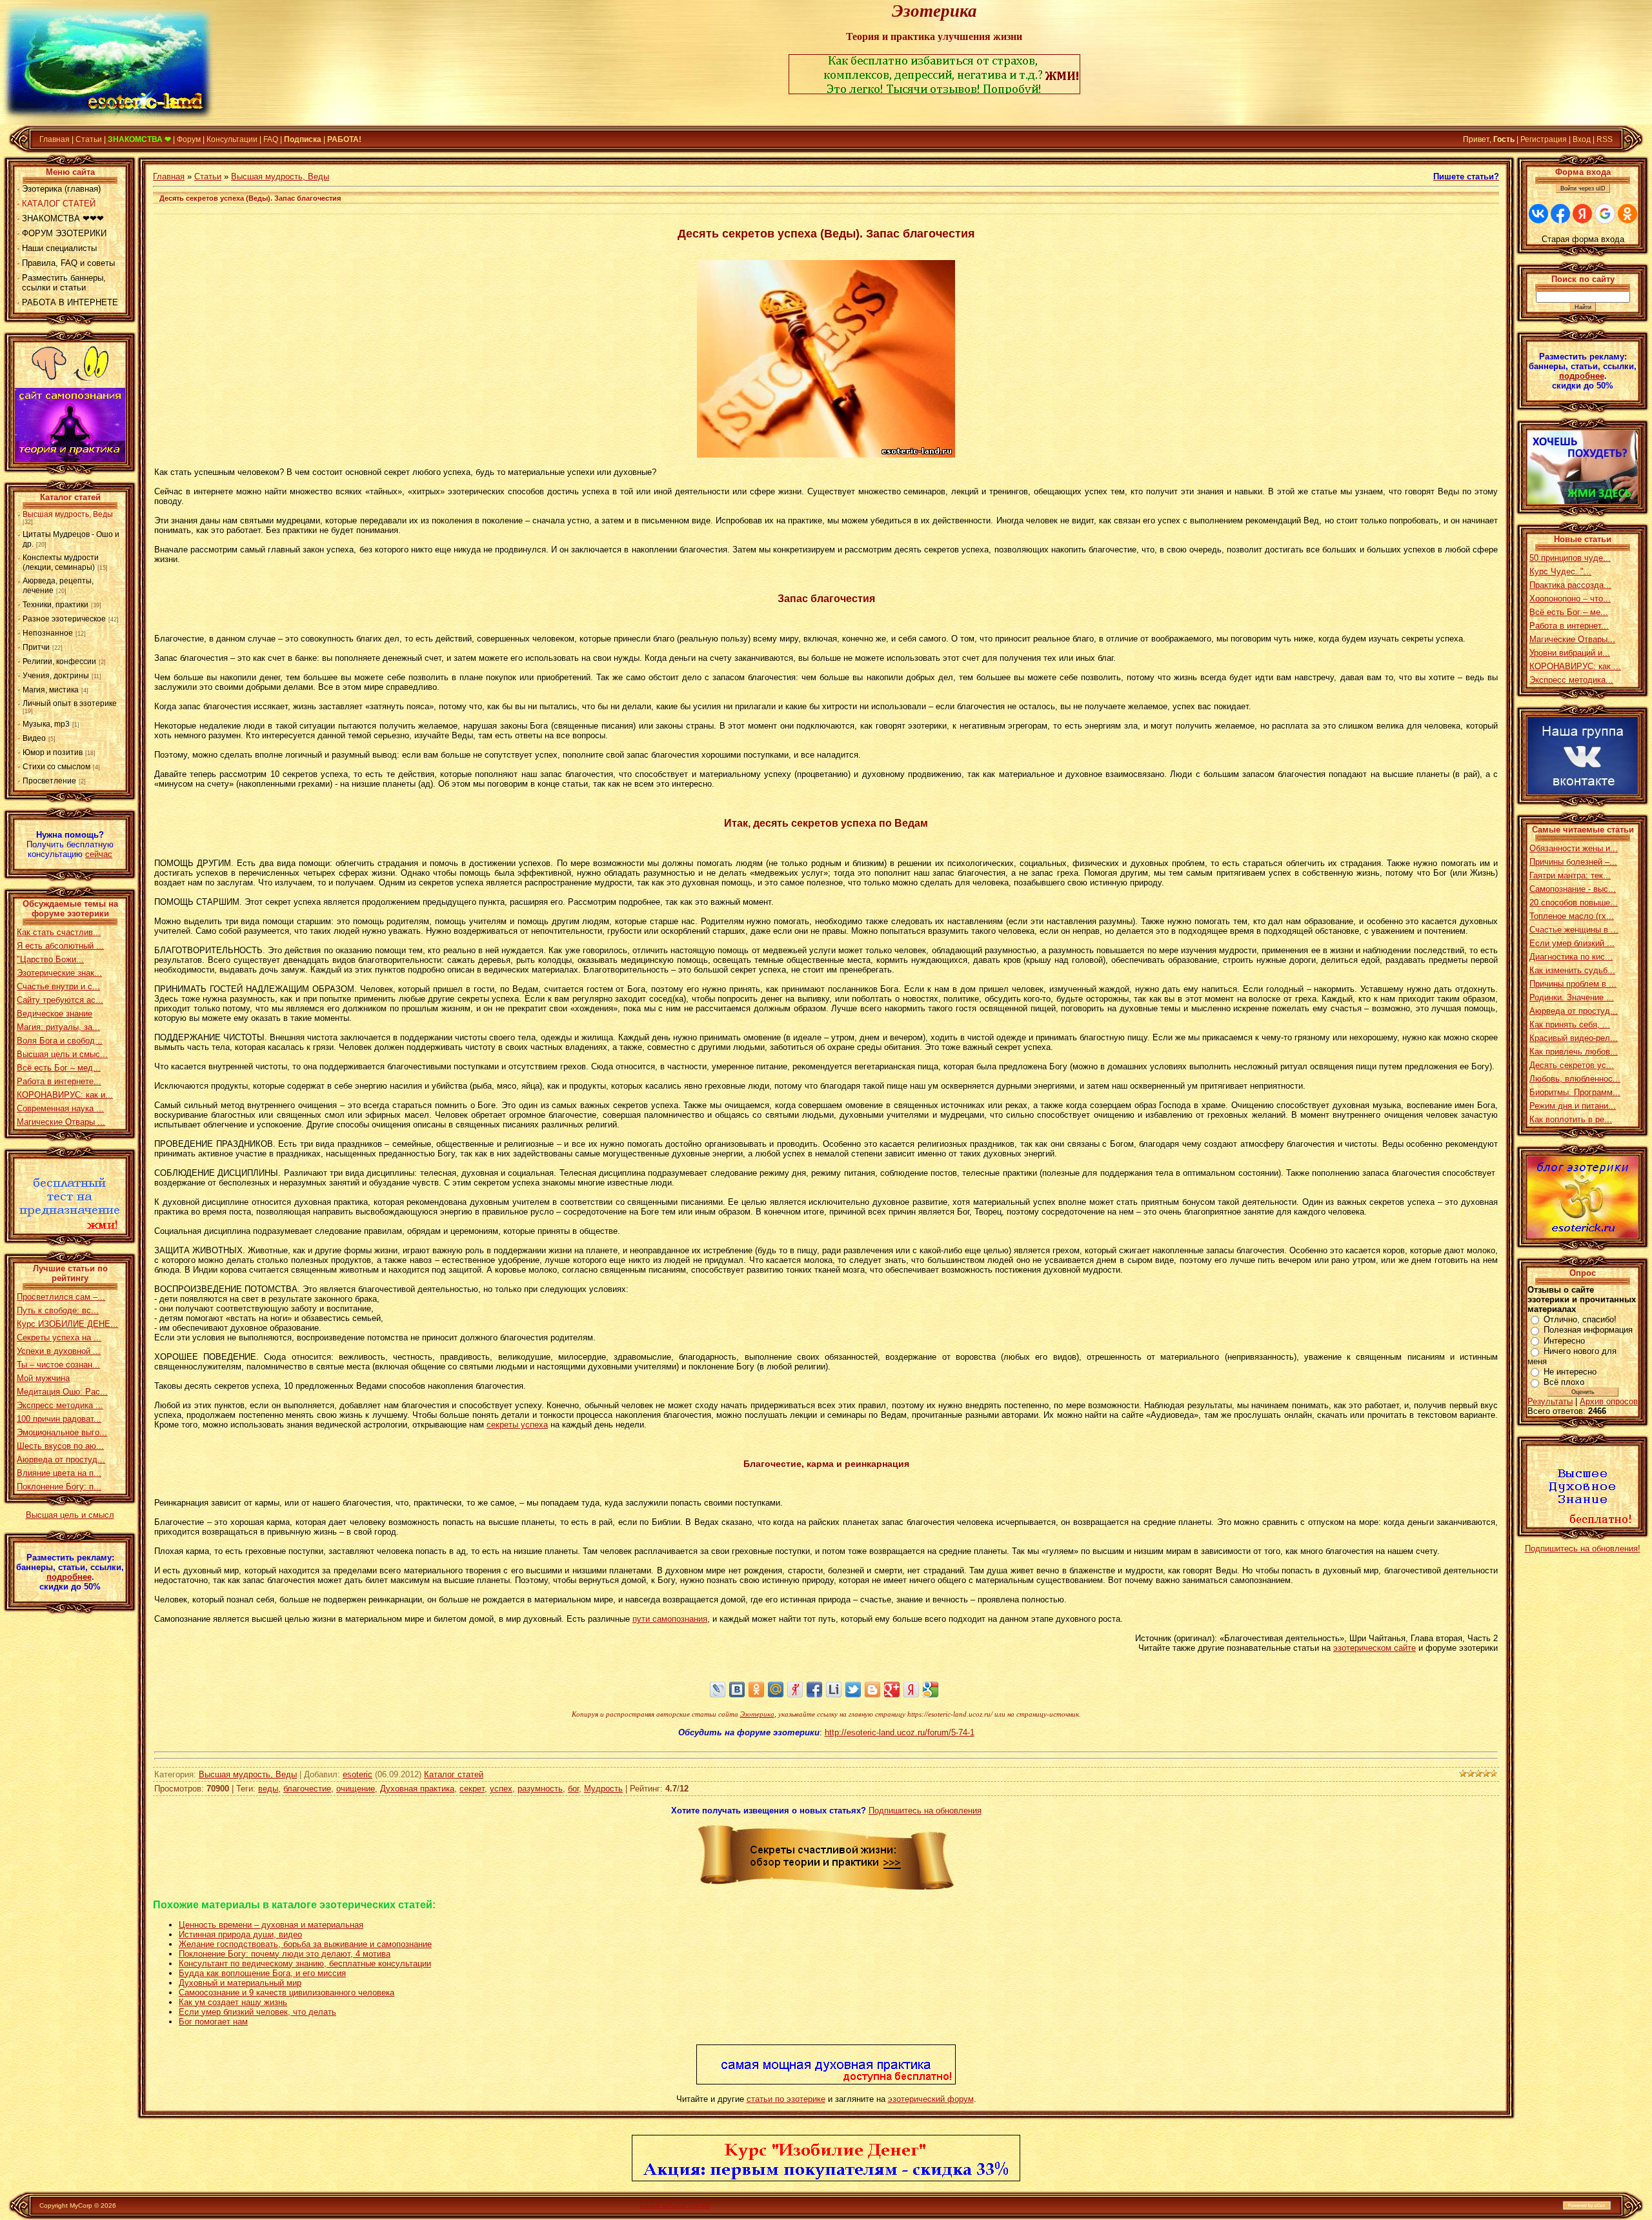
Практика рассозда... (1570, 585)
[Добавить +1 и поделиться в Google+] (892, 1690)
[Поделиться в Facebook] (814, 1690)
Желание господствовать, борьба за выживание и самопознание (305, 1944)
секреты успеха (517, 1425)
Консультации (232, 139)
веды (268, 1789)
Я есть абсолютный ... (60, 946)
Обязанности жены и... (1574, 848)
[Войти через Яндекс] (1582, 214)
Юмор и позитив (53, 752)
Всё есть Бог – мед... (59, 1068)
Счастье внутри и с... (58, 986)
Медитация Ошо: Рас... (62, 1392)
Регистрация (1544, 139)
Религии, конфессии (59, 661)
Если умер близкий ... (1572, 943)
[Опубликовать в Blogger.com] (872, 1690)
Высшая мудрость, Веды (68, 514)
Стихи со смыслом (56, 767)
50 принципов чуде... (1570, 558)
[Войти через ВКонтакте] (1538, 214)
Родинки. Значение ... (1572, 997)
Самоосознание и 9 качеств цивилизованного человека (287, 1993)
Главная (55, 139)
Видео (34, 738)
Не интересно (1570, 1372)
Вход (1582, 139)
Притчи (36, 647)
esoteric (358, 1774)
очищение (356, 1789)
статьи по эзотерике (786, 2099)
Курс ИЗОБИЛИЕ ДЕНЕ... (67, 1324)
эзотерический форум (931, 2099)
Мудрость (603, 1789)
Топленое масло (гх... (1572, 916)
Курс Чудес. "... (1560, 571)
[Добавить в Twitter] (853, 1690)
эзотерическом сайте (1375, 1648)
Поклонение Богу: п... (59, 1487)
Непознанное (48, 633)
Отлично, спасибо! (1580, 1319)
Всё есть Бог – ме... (1569, 612)
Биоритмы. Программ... (1575, 1092)
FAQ (271, 139)
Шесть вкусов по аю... (60, 1446)
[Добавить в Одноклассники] (756, 1690)
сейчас (99, 854)
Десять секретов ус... (1572, 1065)
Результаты (1550, 1401)
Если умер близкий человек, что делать (257, 2012)
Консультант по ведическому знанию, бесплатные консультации (305, 1963)
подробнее (69, 1577)
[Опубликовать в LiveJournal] (718, 1690)
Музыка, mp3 (46, 724)
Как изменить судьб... (1572, 970)
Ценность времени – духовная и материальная (271, 1925)
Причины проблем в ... (1573, 984)
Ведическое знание (55, 1014)
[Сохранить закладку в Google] (931, 1690)
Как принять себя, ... (1570, 1024)
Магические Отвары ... (61, 1122)
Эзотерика (757, 1714)
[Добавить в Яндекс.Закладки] (911, 1690)
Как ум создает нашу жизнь (233, 2002)
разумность (540, 1789)
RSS (1605, 139)
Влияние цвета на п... (59, 1473)
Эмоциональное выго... (62, 1432)
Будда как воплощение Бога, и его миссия (262, 1973)
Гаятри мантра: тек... (1570, 875)
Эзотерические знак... (59, 973)
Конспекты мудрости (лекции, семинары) (61, 562)
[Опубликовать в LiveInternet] (834, 1690)
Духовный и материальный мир (240, 1983)
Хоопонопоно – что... (1570, 599)
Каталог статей (454, 1774)
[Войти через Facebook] (1560, 214)
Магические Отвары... (1572, 639)
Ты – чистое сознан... (58, 1365)
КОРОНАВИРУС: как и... (65, 1095)
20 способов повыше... (1574, 903)
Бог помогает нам (213, 2022)
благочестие (307, 1789)
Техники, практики (55, 605)
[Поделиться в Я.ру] (795, 1690)
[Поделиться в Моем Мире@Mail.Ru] (776, 1690)
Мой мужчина (43, 1378)
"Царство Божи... (50, 959)
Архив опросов (1609, 1401)
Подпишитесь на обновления (925, 1811)
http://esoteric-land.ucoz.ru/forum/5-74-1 (900, 1732)
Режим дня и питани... (1573, 1106)
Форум (189, 139)
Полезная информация (1588, 1330)
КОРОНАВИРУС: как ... (1575, 666)
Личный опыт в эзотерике (70, 703)
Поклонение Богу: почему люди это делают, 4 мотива (285, 1954)
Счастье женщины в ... (1574, 930)
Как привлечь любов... (1574, 1052)
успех (501, 1789)
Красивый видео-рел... (1574, 1038)
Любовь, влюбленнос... (1575, 1079)
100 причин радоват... (59, 1419)
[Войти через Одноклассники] (1627, 214)
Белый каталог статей (675, 2205)
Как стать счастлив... (59, 932)
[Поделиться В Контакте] (737, 1690)
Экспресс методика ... (60, 1405)
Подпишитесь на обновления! (1583, 1549)
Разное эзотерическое (64, 619)
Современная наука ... (60, 1108)
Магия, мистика (51, 690)
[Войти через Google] (1605, 214)
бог (573, 1789)
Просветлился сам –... (61, 1297)
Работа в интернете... (59, 1081)
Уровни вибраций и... (1570, 653)
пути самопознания (670, 1619)
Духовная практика (417, 1789)
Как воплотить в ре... (1571, 1119)
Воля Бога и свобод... (60, 1041)
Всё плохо (1564, 1382)
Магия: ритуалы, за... (58, 1027)
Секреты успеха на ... (59, 1337)
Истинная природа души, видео (240, 1934)
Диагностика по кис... (1571, 957)
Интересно (1564, 1341)
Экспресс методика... (1571, 680)
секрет (472, 1789)
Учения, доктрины (56, 676)
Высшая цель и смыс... (62, 1054)
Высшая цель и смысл (70, 1515)
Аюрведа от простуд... (61, 1459)
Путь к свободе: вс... (58, 1310)
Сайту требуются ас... (60, 1000)
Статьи (89, 139)
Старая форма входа (1583, 239)
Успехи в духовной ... (59, 1351)
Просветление (49, 781)
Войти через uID (1583, 188)
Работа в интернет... (1569, 626)
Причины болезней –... (1573, 862)
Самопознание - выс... (1573, 889)
